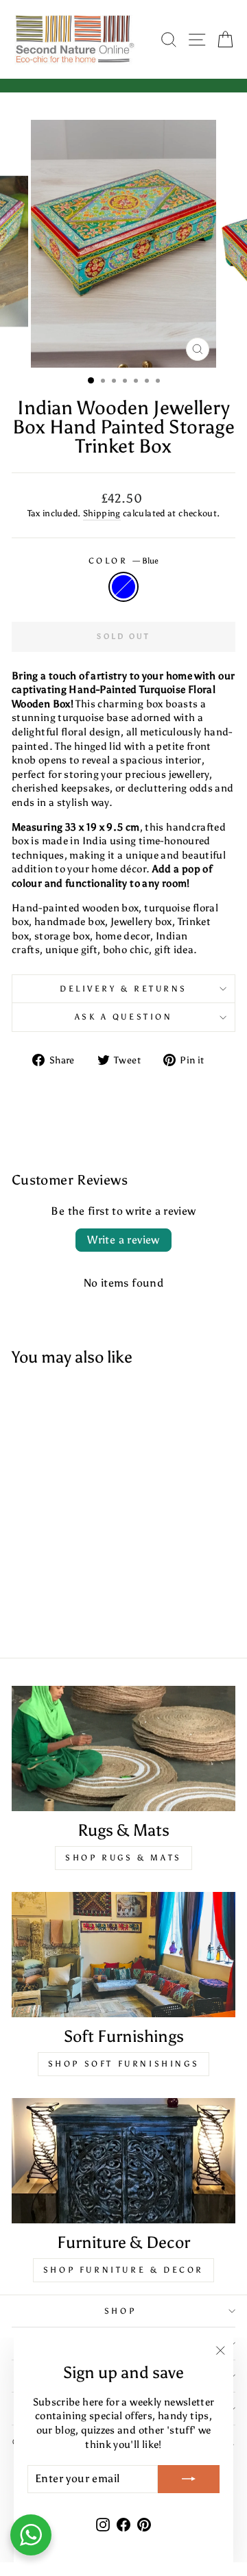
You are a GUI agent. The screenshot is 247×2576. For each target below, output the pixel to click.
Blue (123, 587)
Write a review (123, 1240)
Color (123, 561)
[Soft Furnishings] (123, 1955)
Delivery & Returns (123, 989)
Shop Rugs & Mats (123, 1858)
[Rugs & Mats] (123, 1748)
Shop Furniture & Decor (123, 2270)
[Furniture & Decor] (123, 2161)
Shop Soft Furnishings (124, 2064)
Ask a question (123, 1017)
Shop (120, 2311)
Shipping (102, 513)
